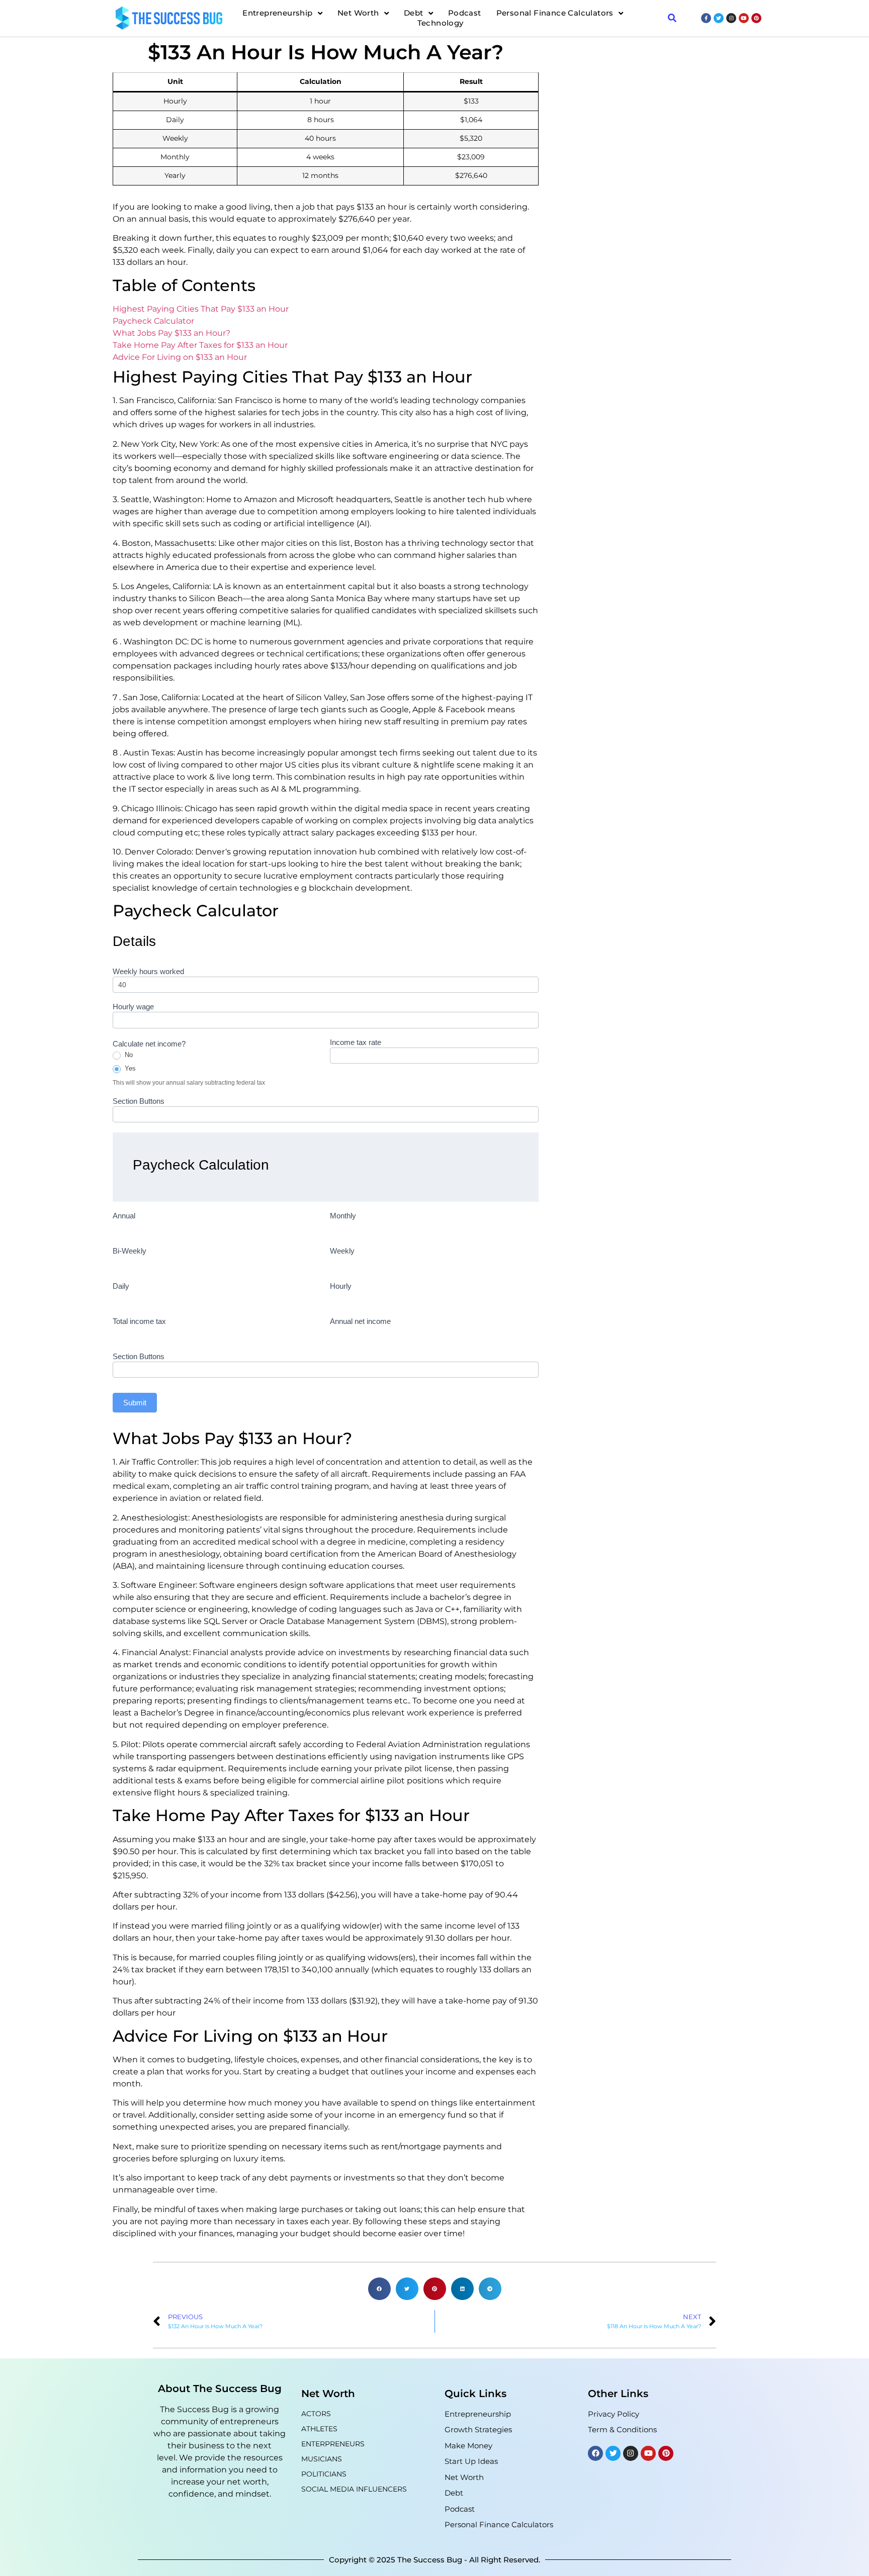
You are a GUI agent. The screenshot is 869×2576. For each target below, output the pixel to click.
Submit (135, 1403)
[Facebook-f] (706, 18)
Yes (129, 1068)
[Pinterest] (756, 18)
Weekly (342, 1251)
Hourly (341, 1286)
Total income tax (139, 1321)
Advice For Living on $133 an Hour (180, 357)
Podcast (465, 13)
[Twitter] (719, 18)
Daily (121, 1286)
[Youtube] (744, 18)
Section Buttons (139, 1101)
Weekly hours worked (148, 972)
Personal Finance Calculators (555, 13)
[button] (379, 2289)
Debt (414, 13)
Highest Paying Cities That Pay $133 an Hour (201, 309)
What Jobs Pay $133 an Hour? (171, 333)
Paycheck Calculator (153, 321)
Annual (124, 1216)
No (128, 1055)
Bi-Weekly (129, 1251)
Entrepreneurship (277, 13)
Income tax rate (356, 1042)
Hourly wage (133, 1007)
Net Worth (358, 13)
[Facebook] (595, 2453)
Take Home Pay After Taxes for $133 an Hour (200, 345)
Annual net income (360, 1321)
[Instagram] (731, 18)
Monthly (343, 1216)
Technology (441, 23)
